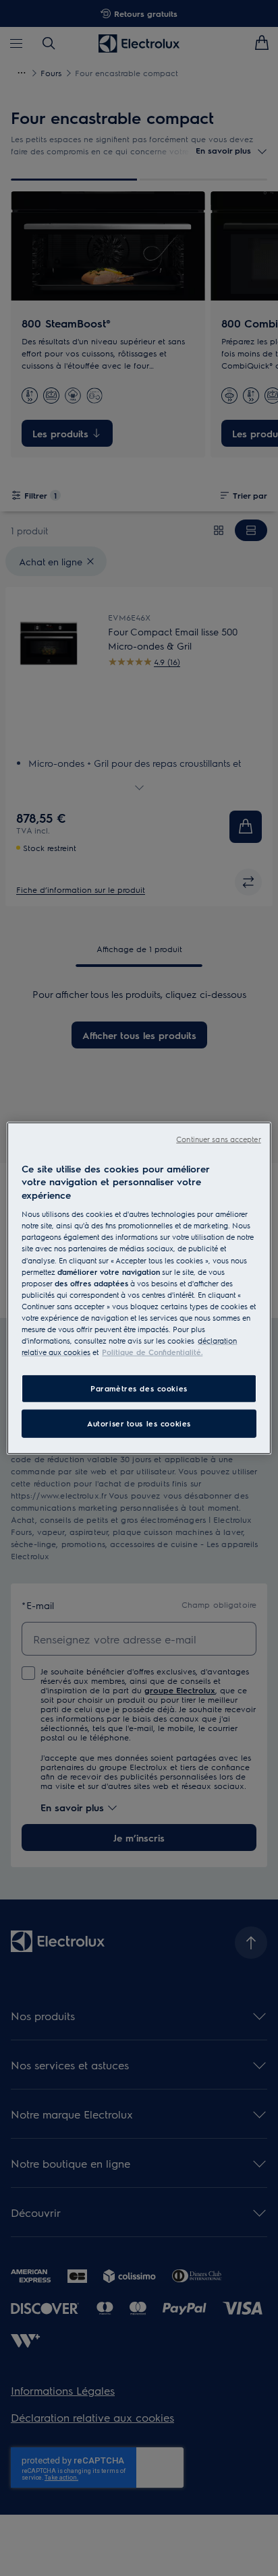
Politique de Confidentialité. (152, 1352)
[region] (139, 1288)
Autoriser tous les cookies (139, 1423)
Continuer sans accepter (218, 1138)
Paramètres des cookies (139, 1388)
